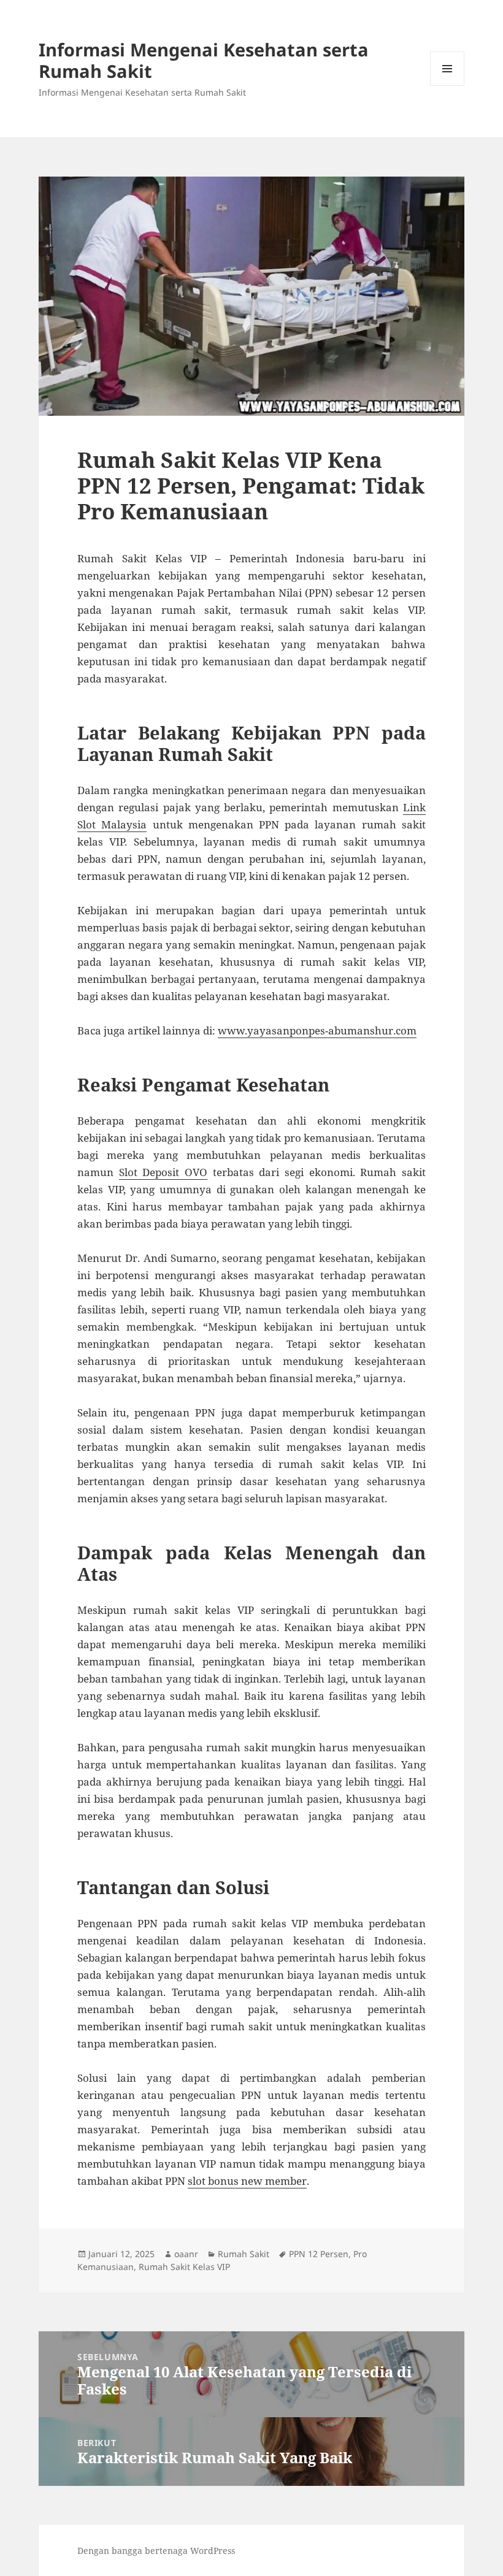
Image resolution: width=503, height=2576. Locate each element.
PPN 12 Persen (319, 2254)
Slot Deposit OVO (163, 1172)
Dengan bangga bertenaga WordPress (156, 2551)
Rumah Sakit (244, 2254)
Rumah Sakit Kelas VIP (184, 2267)
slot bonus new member (247, 2181)
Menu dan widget (447, 86)
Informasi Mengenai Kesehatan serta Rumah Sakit (204, 60)
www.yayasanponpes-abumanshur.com (317, 1030)
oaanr (186, 2254)
